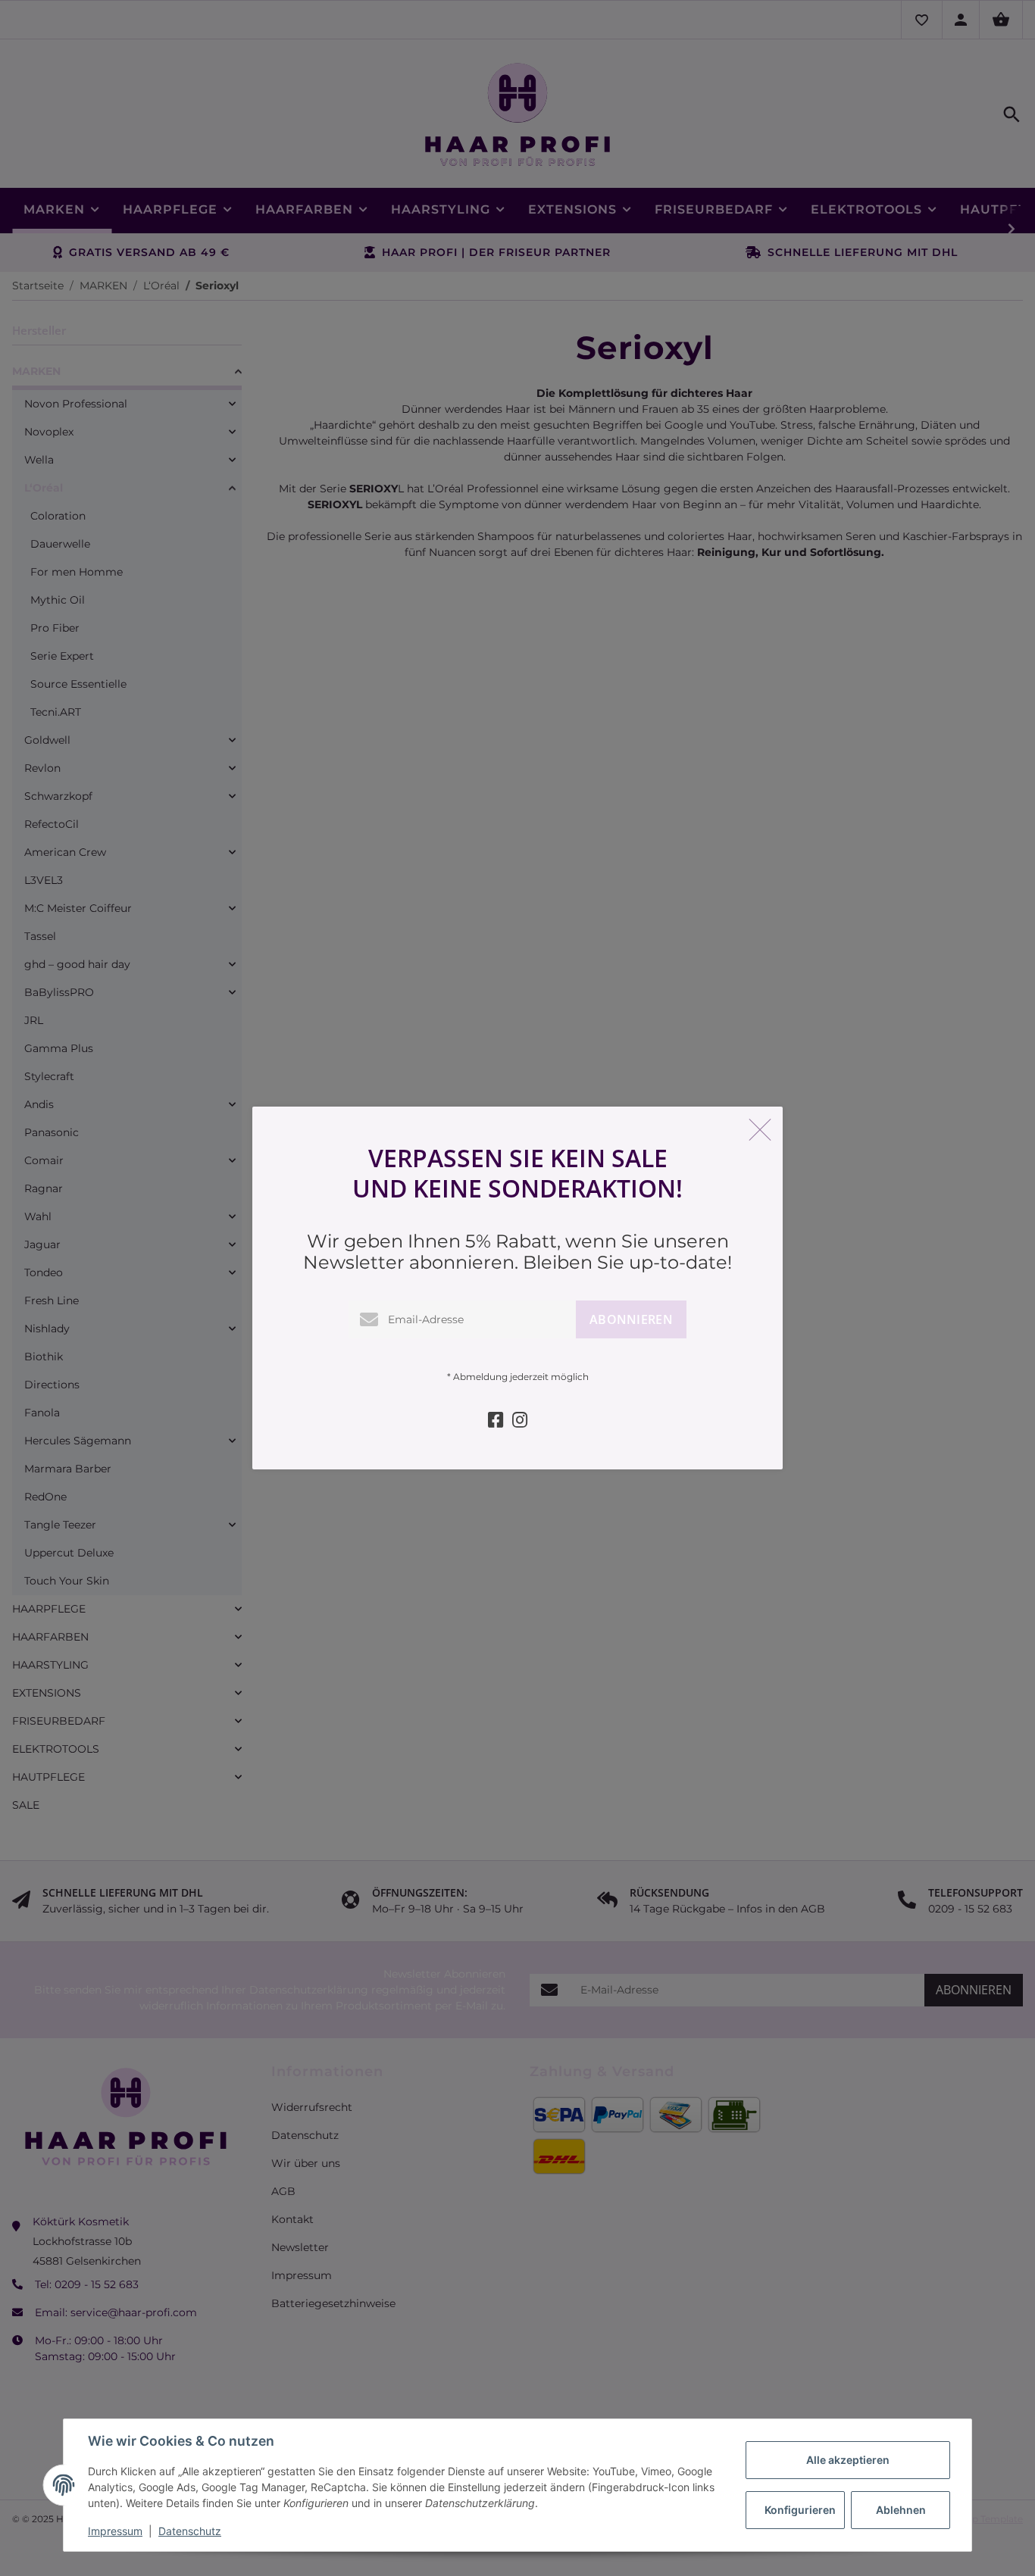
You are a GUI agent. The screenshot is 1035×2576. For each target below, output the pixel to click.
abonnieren (631, 1319)
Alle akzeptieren (848, 2460)
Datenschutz (190, 2531)
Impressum (115, 2531)
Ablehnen (901, 2510)
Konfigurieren (800, 2510)
